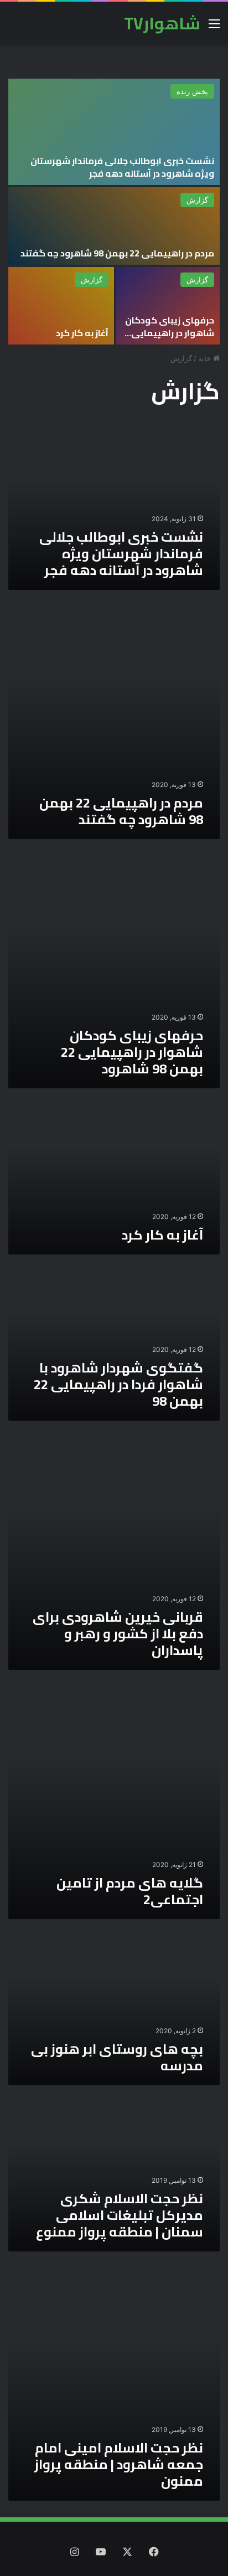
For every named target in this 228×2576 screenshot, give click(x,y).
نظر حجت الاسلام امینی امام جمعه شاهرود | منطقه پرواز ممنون (119, 2464)
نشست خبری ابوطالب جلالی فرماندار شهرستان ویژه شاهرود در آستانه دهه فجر (122, 167)
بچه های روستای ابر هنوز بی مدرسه (117, 2057)
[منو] (214, 27)
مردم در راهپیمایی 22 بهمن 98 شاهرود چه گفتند (117, 253)
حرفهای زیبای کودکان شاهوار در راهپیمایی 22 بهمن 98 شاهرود (170, 333)
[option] (114, 212)
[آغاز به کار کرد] (61, 306)
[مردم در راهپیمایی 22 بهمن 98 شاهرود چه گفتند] (114, 226)
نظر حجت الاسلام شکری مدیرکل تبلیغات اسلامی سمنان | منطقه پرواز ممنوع (120, 2215)
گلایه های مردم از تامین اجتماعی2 (130, 1891)
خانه (206, 358)
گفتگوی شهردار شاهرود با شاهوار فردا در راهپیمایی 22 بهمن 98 (118, 1384)
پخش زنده (192, 91)
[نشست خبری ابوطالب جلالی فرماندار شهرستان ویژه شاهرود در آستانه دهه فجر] (114, 132)
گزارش (197, 200)
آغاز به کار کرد (82, 333)
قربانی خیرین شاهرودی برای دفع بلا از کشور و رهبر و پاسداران (118, 1634)
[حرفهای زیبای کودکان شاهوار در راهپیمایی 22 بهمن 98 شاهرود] (168, 306)
